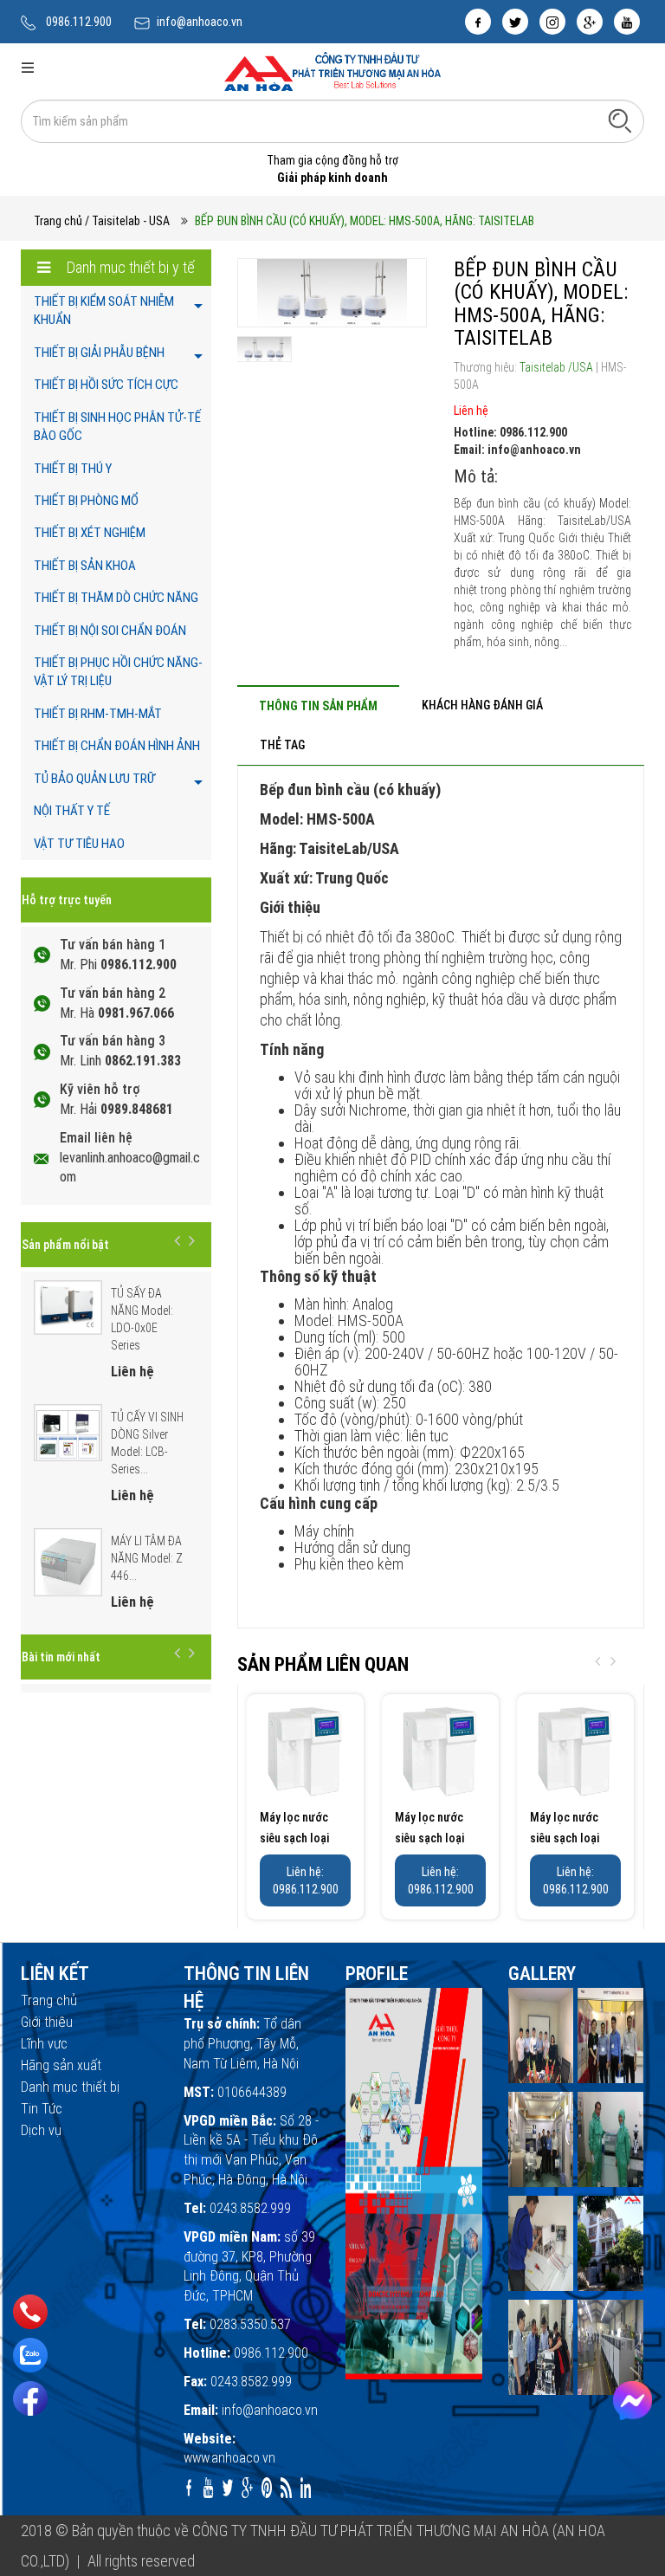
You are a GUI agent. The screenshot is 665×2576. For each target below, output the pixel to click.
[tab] (318, 705)
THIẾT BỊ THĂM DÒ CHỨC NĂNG (116, 598)
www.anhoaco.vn (229, 2458)
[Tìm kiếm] (620, 120)
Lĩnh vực (44, 2044)
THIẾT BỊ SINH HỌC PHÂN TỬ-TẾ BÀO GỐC (117, 427)
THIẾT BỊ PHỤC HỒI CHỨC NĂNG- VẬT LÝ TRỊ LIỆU (118, 672)
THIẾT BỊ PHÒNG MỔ (86, 501)
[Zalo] (30, 2355)
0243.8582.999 (250, 2208)
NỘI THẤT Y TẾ (72, 811)
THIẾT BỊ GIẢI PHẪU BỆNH (99, 353)
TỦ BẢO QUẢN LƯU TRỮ (94, 779)
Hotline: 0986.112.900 (510, 432)
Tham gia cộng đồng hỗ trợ (332, 160)
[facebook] (478, 22)
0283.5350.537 (250, 2324)
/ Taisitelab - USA (127, 221)
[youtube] (627, 22)
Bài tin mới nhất (61, 1657)
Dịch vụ (41, 2130)
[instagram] (552, 22)
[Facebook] (30, 2398)
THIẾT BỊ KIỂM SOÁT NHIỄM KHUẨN (104, 311)
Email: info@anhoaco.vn (517, 450)
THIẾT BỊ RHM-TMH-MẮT (98, 714)
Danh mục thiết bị (70, 2087)
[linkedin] (306, 2488)
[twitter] (515, 22)
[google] (590, 22)
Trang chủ (58, 221)
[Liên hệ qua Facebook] (633, 2401)
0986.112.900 (79, 22)
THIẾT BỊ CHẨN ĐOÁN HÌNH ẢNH (117, 746)
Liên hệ (471, 411)
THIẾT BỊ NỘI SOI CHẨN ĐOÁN (110, 631)
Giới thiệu (47, 2022)
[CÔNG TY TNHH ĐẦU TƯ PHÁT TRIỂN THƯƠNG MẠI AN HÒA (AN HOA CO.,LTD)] (332, 70)
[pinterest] (267, 2488)
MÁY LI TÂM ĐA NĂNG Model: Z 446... (147, 1558)
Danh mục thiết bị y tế (129, 267)
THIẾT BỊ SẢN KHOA (85, 566)
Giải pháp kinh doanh (332, 178)
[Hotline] (31, 2312)
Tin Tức (42, 2109)
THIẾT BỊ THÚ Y (73, 469)
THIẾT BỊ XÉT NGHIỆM (90, 533)
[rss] (286, 2488)
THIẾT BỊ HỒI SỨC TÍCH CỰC (106, 385)
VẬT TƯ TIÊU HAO (79, 844)
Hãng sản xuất (61, 2065)
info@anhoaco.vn (200, 22)
